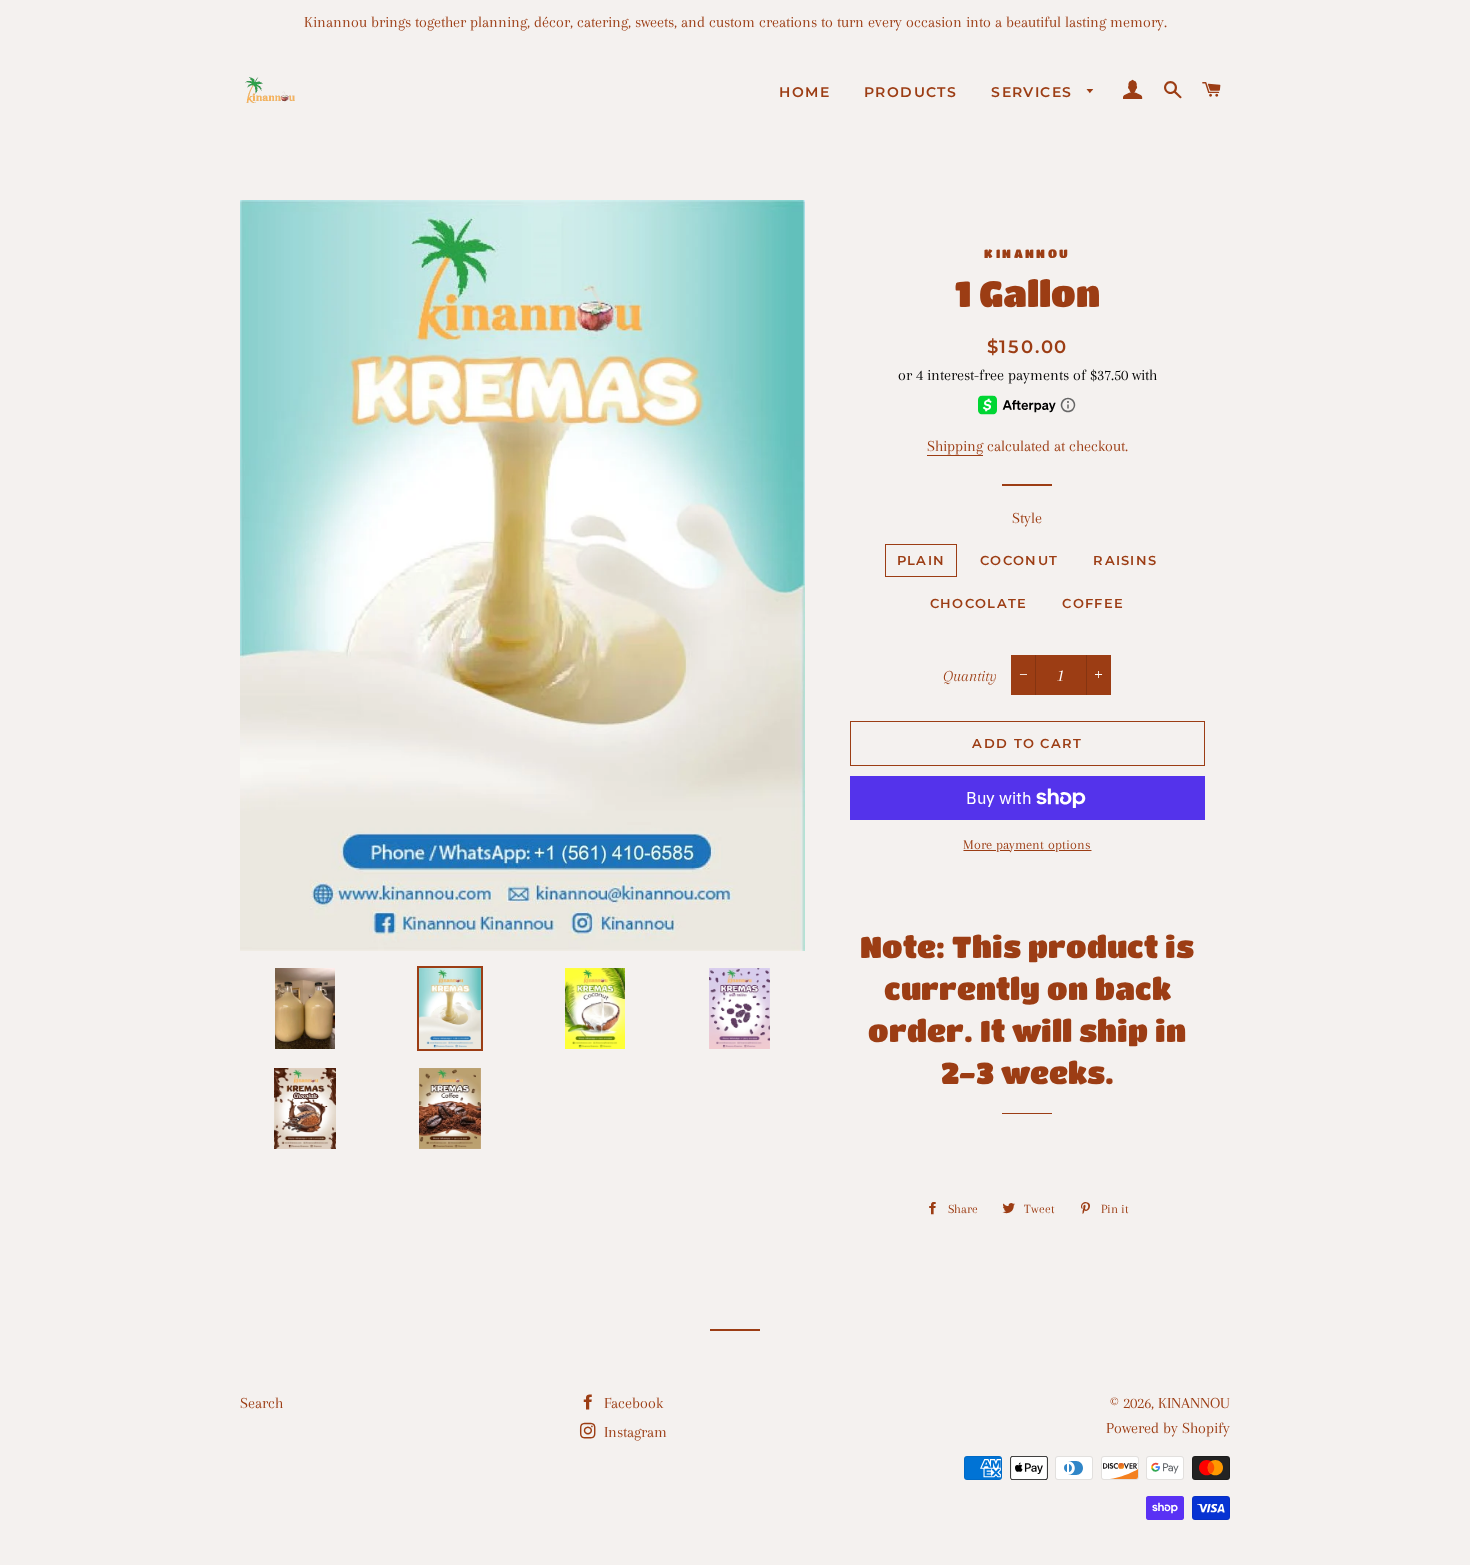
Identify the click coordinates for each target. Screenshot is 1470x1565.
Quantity (970, 676)
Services (1034, 92)
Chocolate (979, 603)
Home (804, 92)
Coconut (1019, 560)
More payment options (1027, 844)
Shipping (955, 446)
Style (1027, 518)
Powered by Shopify (1168, 1428)
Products (910, 92)
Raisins (1125, 560)
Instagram (633, 1432)
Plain (921, 560)
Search (261, 1403)
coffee (1093, 603)
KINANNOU (1194, 1403)
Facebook (631, 1403)
